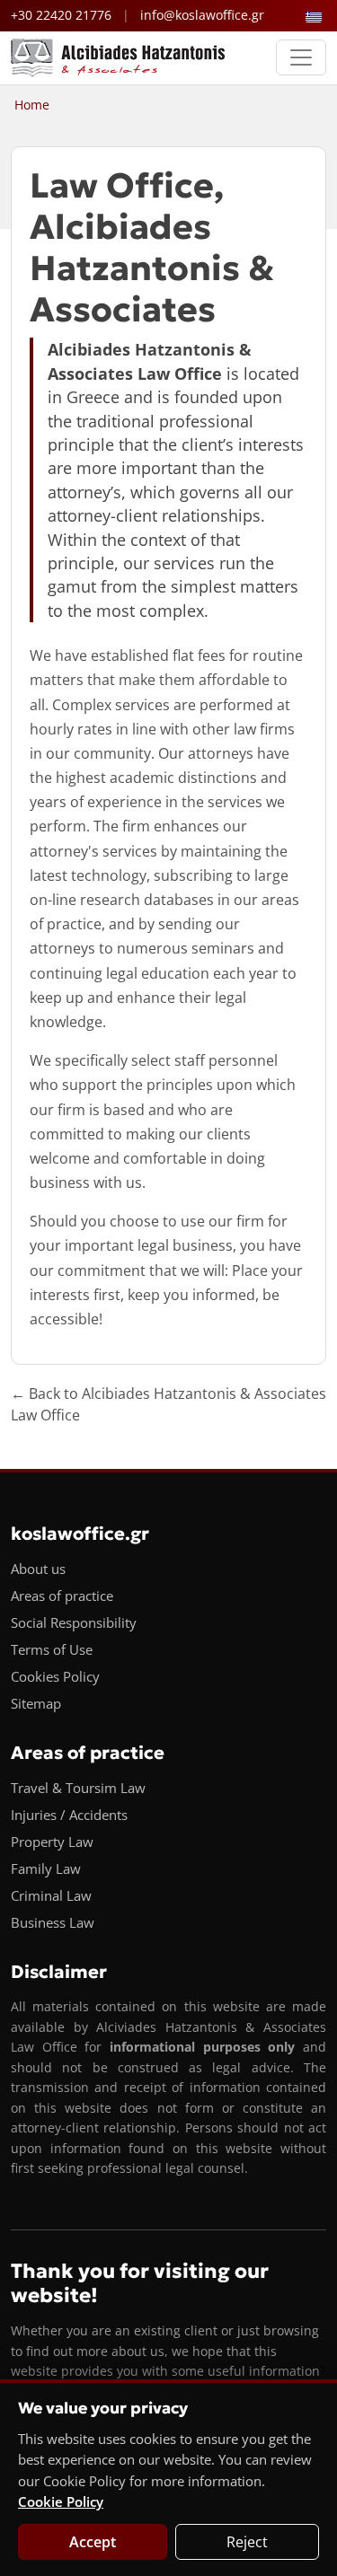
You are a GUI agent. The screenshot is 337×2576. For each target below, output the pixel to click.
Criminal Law (51, 1895)
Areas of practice (62, 1596)
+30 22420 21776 (61, 15)
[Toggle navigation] (301, 57)
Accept (93, 2542)
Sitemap (36, 1703)
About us (38, 1569)
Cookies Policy (55, 1676)
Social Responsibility (74, 1622)
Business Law (53, 1922)
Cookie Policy (61, 2501)
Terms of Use (52, 1649)
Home (32, 105)
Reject (247, 2542)
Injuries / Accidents (69, 1815)
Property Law (52, 1842)
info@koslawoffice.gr (202, 15)
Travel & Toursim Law (78, 1788)
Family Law (46, 1868)
